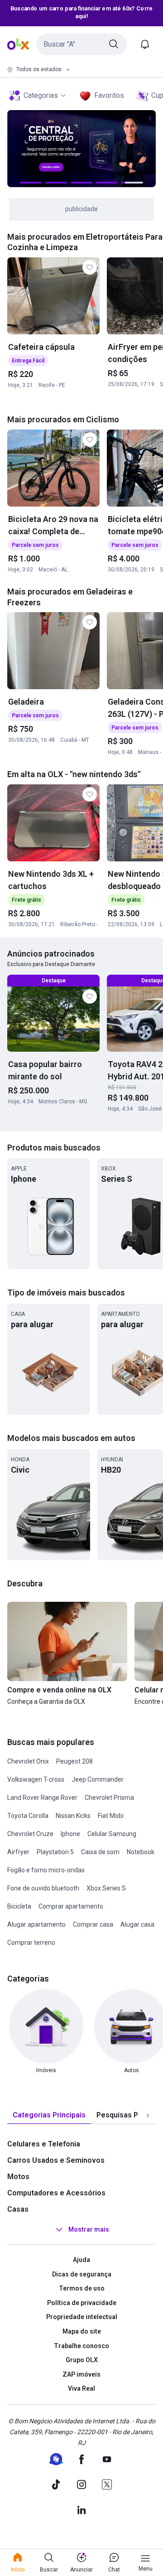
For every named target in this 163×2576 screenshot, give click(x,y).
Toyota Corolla (28, 1816)
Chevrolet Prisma (109, 1798)
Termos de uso (82, 2288)
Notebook (141, 1852)
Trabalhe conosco (81, 2346)
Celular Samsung (112, 1834)
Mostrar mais (89, 2229)
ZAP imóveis (81, 2374)
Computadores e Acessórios (56, 2193)
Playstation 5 (55, 1852)
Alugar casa (137, 1924)
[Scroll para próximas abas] (148, 2116)
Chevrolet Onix (28, 1761)
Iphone (70, 1834)
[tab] (49, 2115)
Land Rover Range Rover (42, 1798)
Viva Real (81, 2388)
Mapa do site (82, 2331)
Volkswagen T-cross (36, 1779)
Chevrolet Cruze (30, 1834)
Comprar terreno (31, 1943)
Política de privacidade (82, 2303)
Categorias (41, 95)
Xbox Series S (106, 1888)
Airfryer (18, 1852)
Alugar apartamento (36, 1924)
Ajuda (81, 2260)
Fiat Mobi (111, 1816)
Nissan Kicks (73, 1816)
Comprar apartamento (71, 1906)
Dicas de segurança (82, 2274)
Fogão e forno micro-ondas (46, 1870)
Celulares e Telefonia (44, 2144)
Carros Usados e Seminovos (56, 2160)
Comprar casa (93, 1924)
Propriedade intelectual (82, 2317)
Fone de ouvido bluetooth (43, 1888)
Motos (18, 2177)
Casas (18, 2209)
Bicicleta (19, 1906)
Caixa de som (100, 1852)
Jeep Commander (98, 1779)
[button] (81, 44)
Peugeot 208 (74, 1761)
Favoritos (109, 95)
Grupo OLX (82, 2360)
